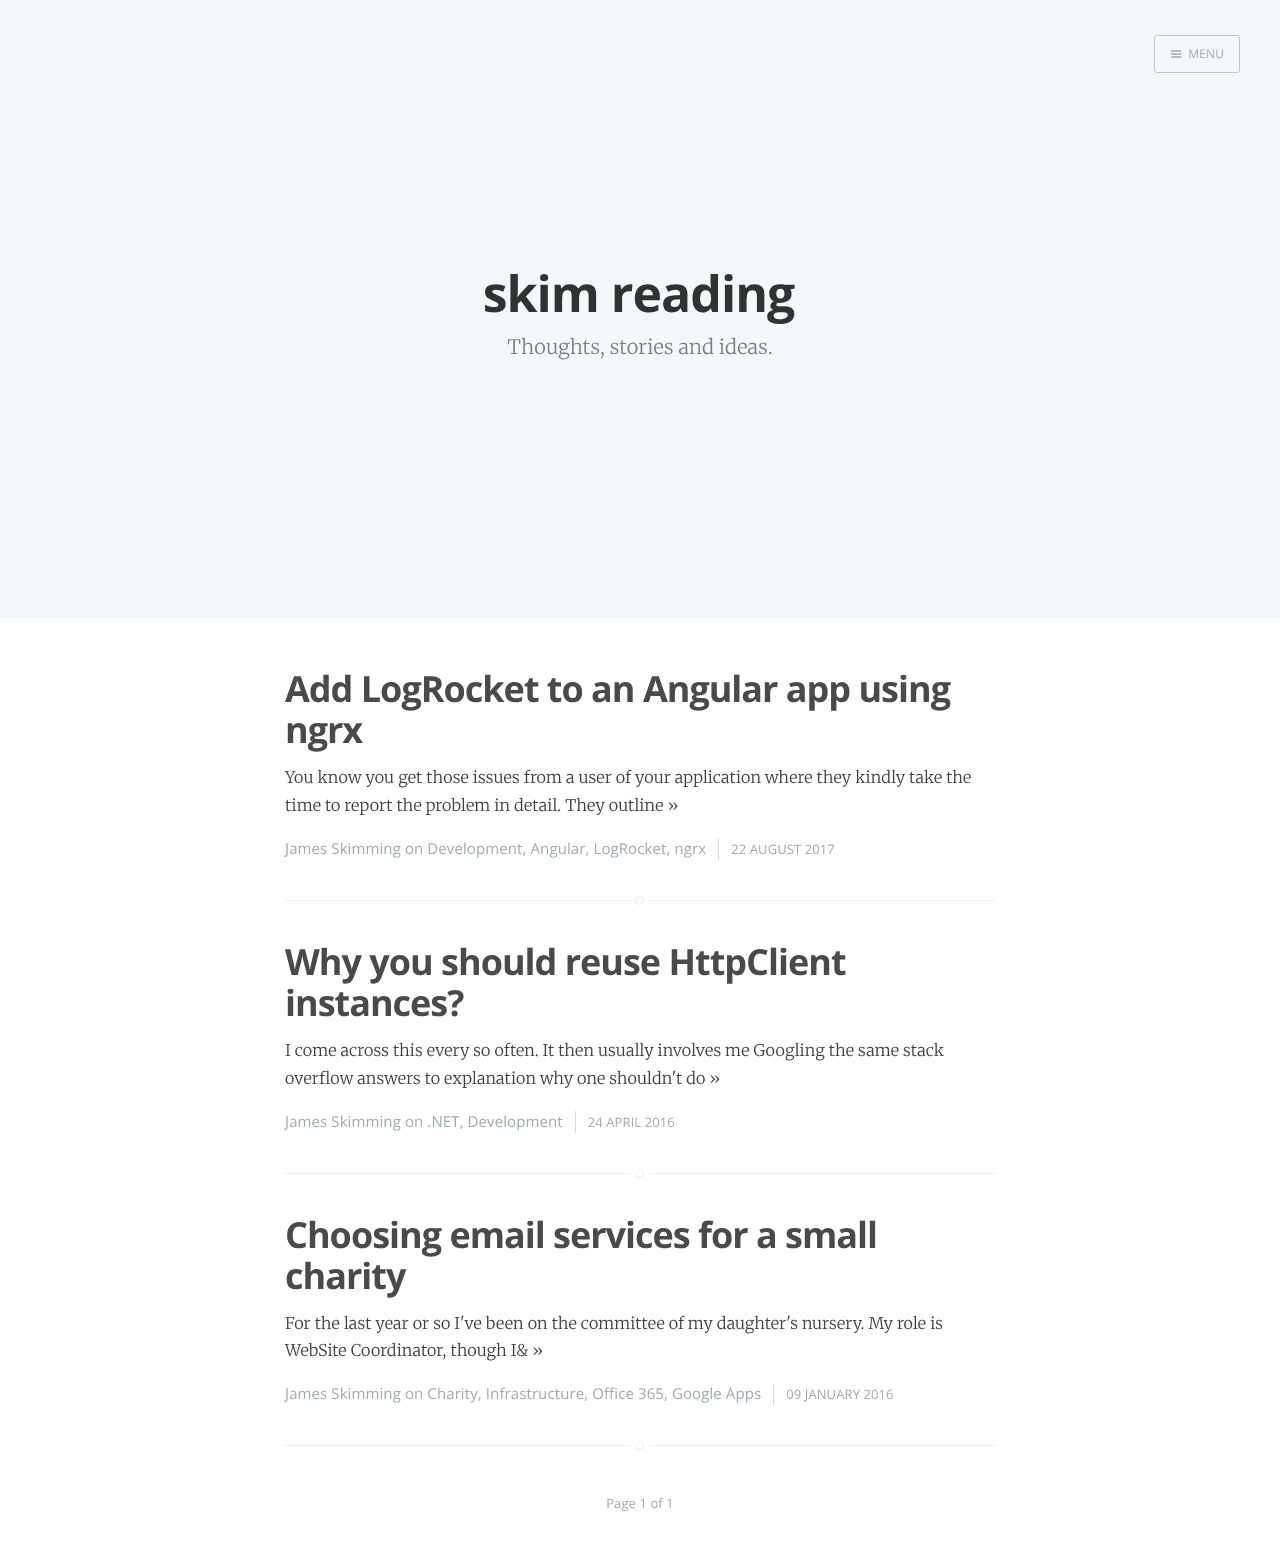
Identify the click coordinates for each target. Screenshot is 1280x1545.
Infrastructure (535, 1394)
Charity (452, 1394)
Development (474, 849)
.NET (443, 1122)
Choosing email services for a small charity (581, 1255)
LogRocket (629, 849)
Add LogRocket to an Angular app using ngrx (617, 709)
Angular (558, 849)
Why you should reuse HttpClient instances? (565, 982)
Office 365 (628, 1394)
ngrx (690, 849)
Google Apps (716, 1394)
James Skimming (343, 849)
